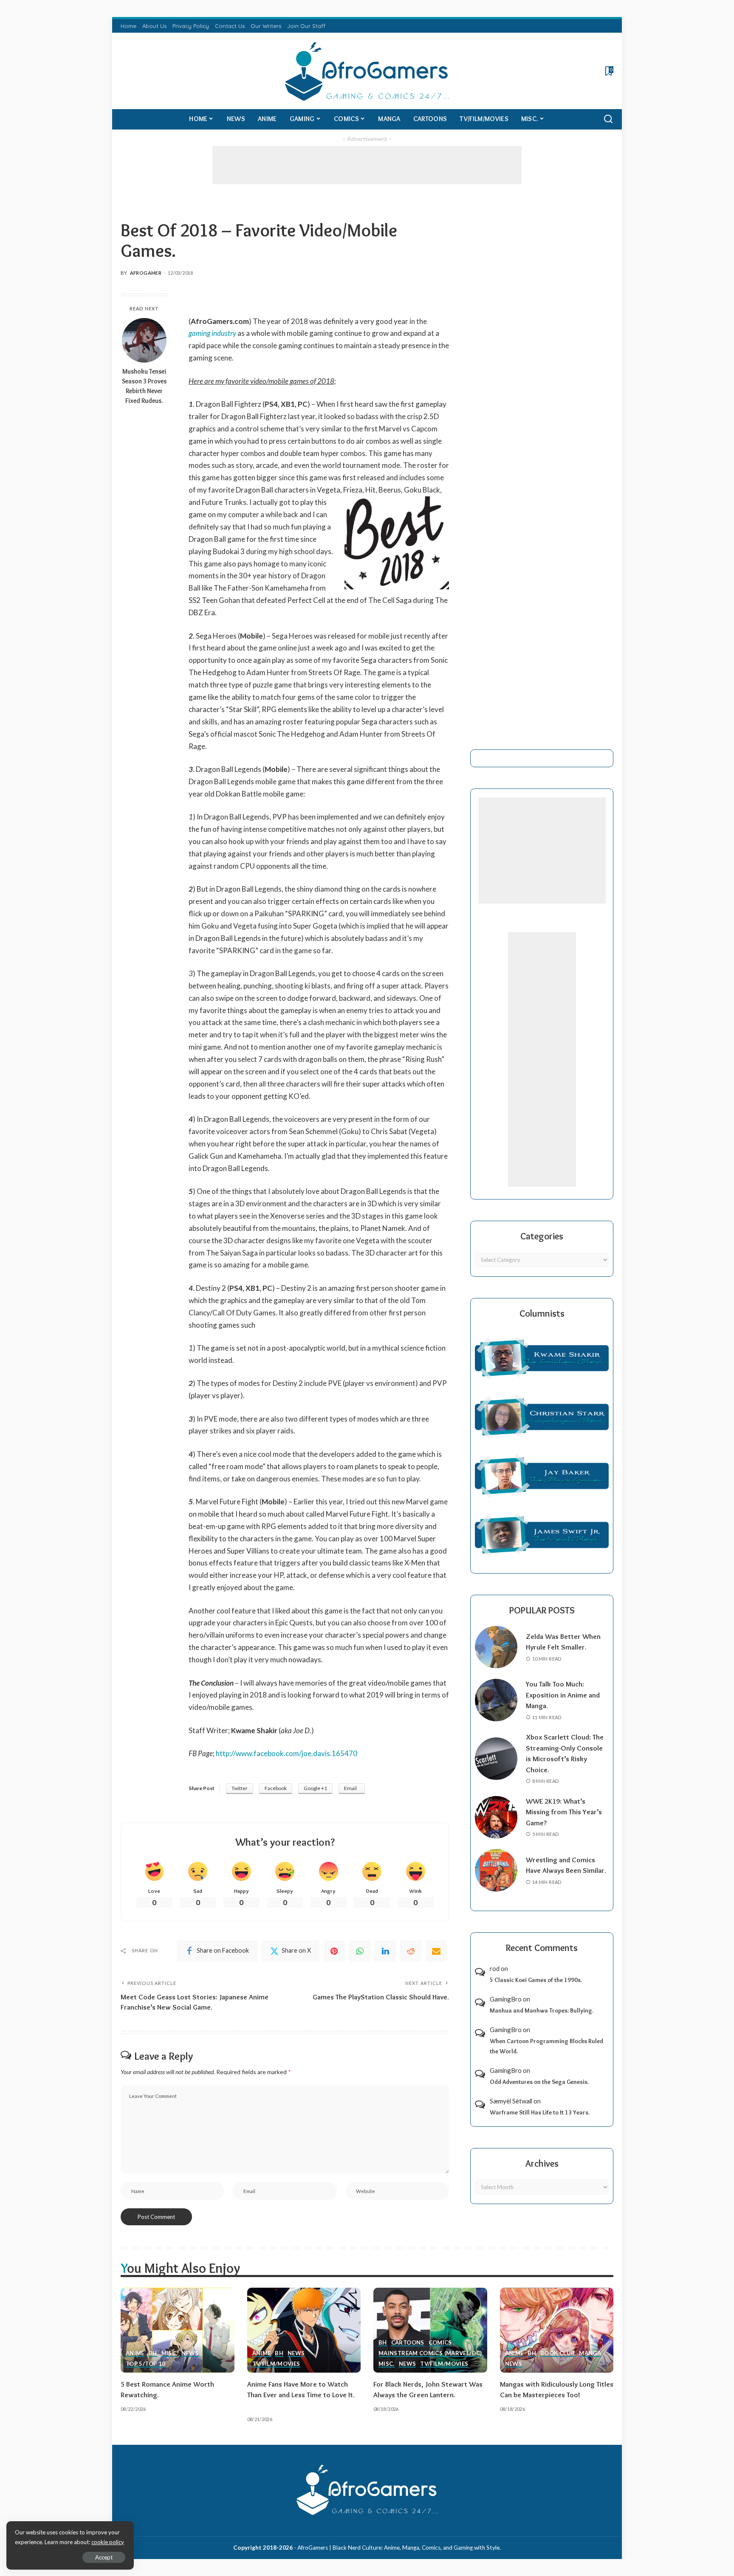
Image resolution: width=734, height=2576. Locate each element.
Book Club (558, 2354)
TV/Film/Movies (276, 2364)
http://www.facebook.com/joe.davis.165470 (287, 1753)
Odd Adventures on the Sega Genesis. (539, 2082)
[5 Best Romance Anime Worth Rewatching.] (178, 2330)
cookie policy (108, 2542)
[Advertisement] (367, 165)
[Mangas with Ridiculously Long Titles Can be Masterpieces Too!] (557, 2330)
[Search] (608, 119)
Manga (590, 2354)
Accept (104, 2557)
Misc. (169, 2354)
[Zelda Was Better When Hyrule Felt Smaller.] (496, 1647)
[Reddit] (411, 1951)
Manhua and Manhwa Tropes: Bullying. (542, 2010)
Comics (440, 2343)
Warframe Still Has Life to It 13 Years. (540, 2112)
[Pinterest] (334, 1951)
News (190, 2354)
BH (153, 2354)
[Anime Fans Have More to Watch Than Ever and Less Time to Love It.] (304, 2330)
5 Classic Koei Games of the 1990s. (536, 1980)
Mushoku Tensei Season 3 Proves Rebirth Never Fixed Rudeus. (144, 386)
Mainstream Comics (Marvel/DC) (430, 2354)
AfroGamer (146, 273)
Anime (135, 2354)
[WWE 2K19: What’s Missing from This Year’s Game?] (496, 1817)
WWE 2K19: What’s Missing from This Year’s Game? (564, 1812)
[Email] (436, 1951)
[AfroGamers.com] (367, 71)
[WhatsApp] (360, 1951)
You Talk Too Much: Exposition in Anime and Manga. (563, 1695)
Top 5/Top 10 (145, 2364)
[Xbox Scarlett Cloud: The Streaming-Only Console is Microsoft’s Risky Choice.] (496, 1759)
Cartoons (408, 2343)
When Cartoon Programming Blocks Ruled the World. (546, 2046)
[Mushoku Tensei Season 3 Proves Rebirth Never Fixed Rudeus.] (144, 340)
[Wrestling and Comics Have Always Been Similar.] (496, 1870)
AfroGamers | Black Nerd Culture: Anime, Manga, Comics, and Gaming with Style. (399, 2548)
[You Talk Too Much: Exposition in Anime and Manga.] (496, 1700)
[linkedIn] (385, 1951)
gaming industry (212, 333)
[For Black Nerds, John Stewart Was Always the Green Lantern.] (430, 2330)
